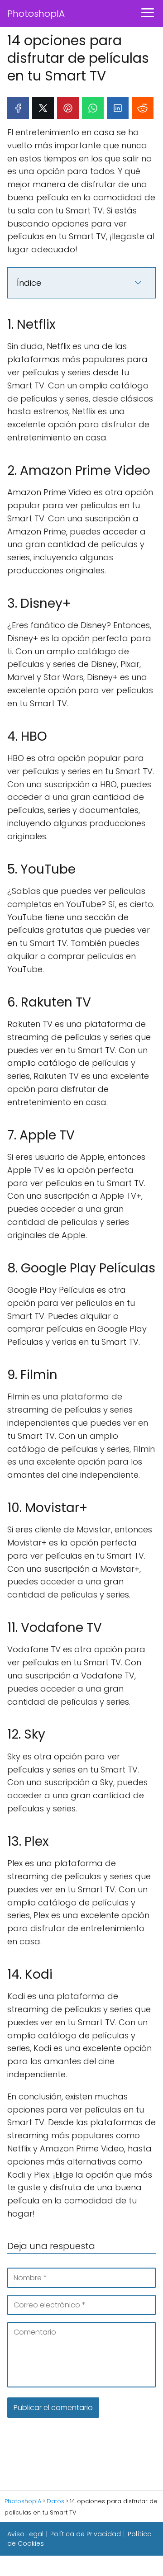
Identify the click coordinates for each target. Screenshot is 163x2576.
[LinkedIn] (118, 108)
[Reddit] (143, 108)
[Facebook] (18, 108)
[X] (43, 108)
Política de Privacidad (86, 2534)
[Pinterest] (68, 108)
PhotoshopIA (36, 14)
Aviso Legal (25, 2534)
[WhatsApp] (93, 108)
